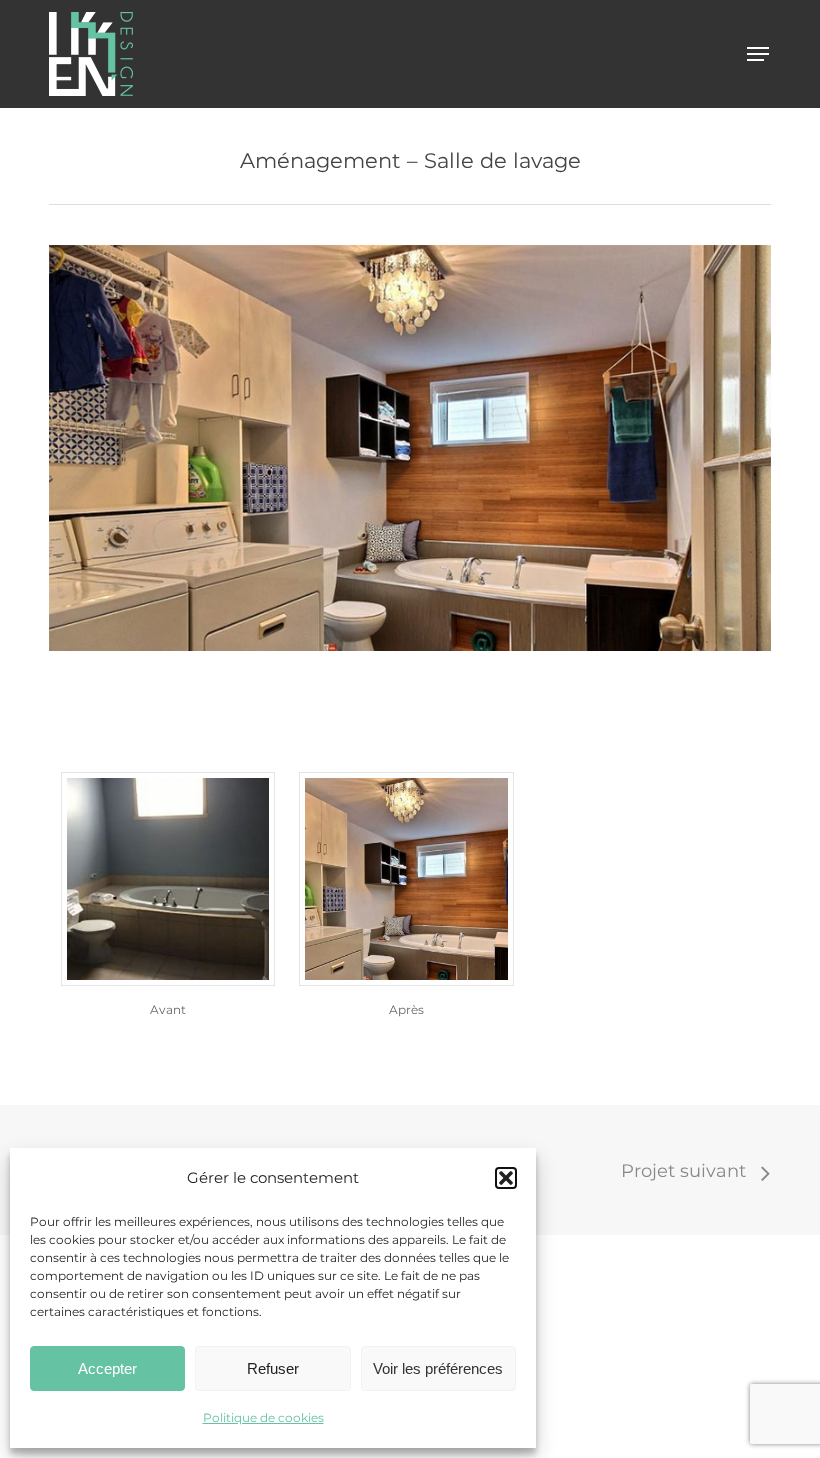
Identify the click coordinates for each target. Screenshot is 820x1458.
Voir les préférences (438, 1368)
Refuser (273, 1368)
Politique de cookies (263, 1417)
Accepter (107, 1368)
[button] (506, 1178)
